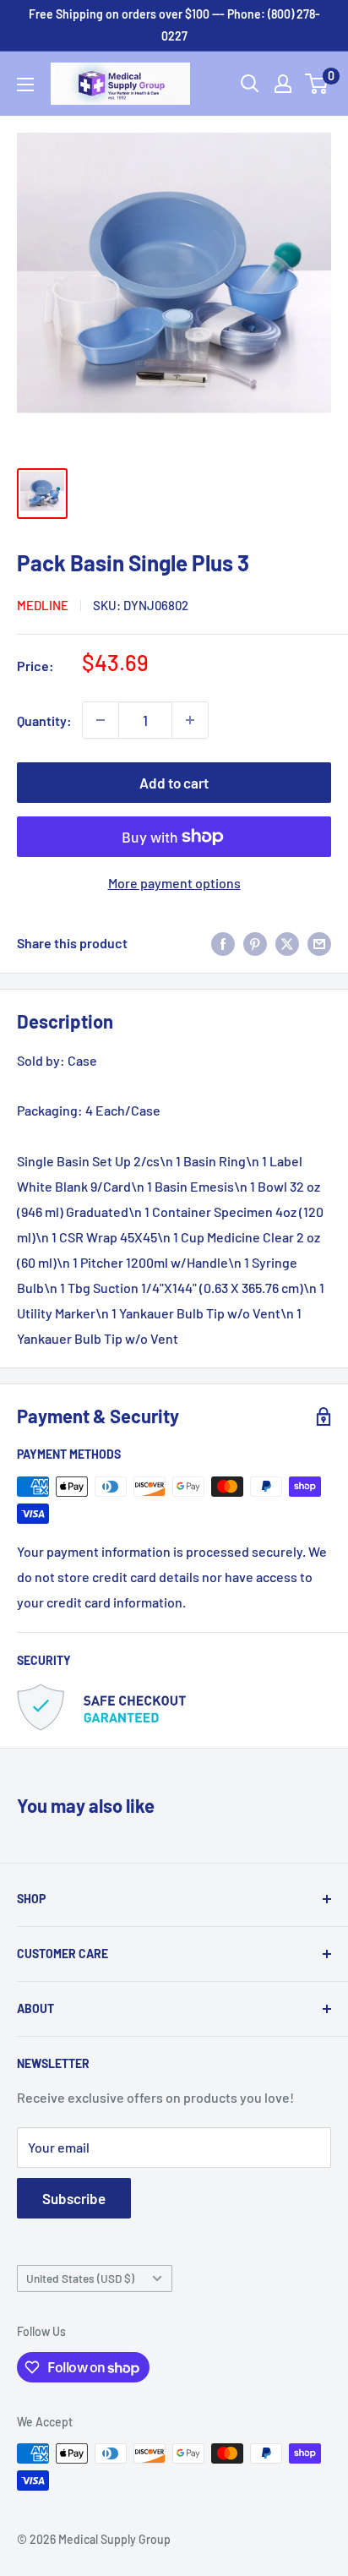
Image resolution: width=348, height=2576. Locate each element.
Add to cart (174, 783)
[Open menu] (25, 85)
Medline (43, 605)
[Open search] (250, 84)
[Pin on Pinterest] (255, 943)
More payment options (174, 883)
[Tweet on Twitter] (287, 943)
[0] (317, 84)
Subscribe (74, 2198)
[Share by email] (319, 943)
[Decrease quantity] (101, 720)
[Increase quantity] (190, 720)
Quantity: (44, 720)
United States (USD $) (80, 2278)
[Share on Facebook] (223, 943)
